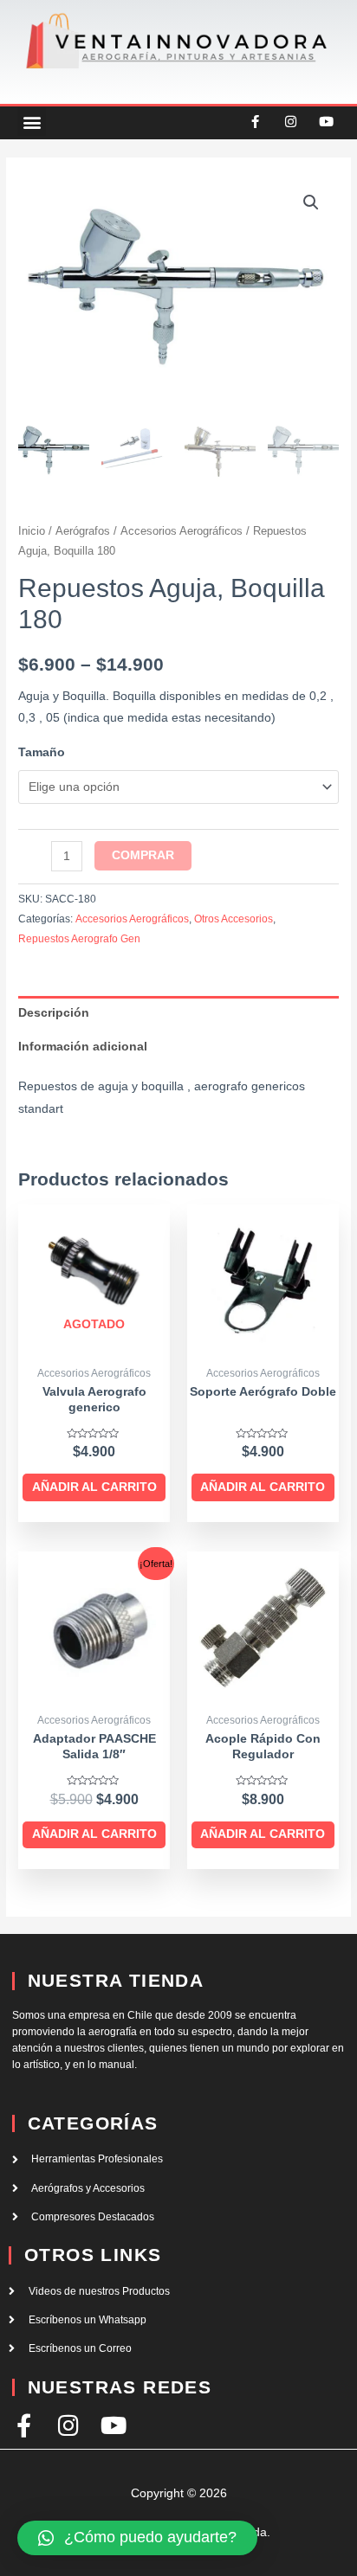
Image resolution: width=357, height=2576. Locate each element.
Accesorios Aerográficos (182, 531)
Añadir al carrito (94, 1487)
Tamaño (42, 752)
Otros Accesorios (234, 919)
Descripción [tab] (54, 1013)
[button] (32, 122)
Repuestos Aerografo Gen (79, 939)
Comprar (143, 855)
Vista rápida (94, 1343)
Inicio (32, 531)
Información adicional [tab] (83, 1047)
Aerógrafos (83, 531)
